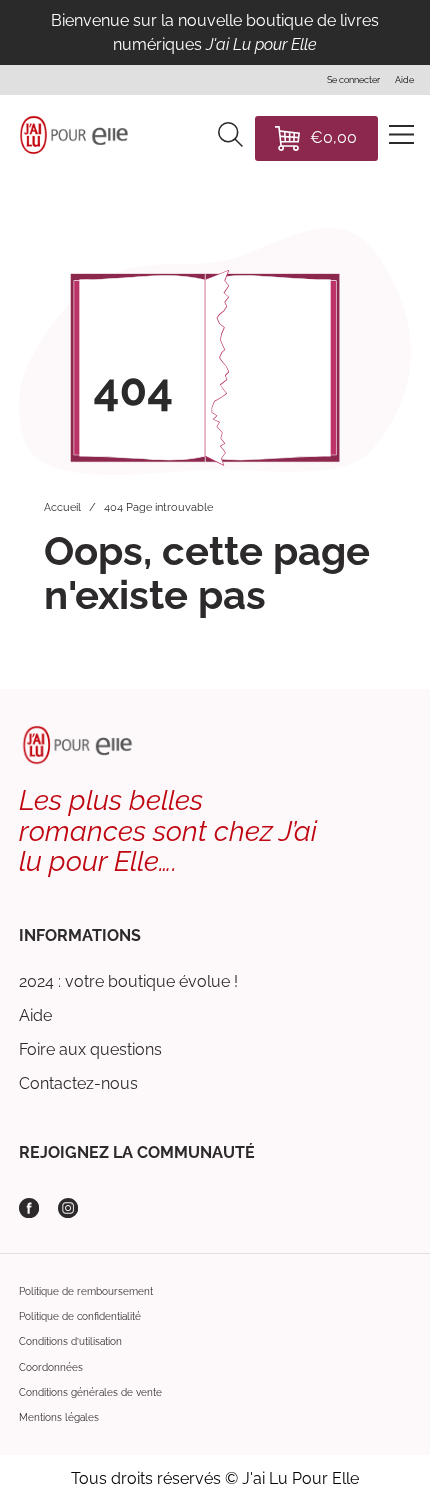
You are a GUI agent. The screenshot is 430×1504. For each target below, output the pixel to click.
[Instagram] (68, 1208)
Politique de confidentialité (80, 1316)
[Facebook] (29, 1208)
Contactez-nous (78, 1083)
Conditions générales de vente (90, 1392)
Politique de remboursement (86, 1291)
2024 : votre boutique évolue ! (128, 981)
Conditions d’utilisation (70, 1341)
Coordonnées (51, 1367)
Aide (35, 1015)
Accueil (62, 507)
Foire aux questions (90, 1049)
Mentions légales (59, 1417)
